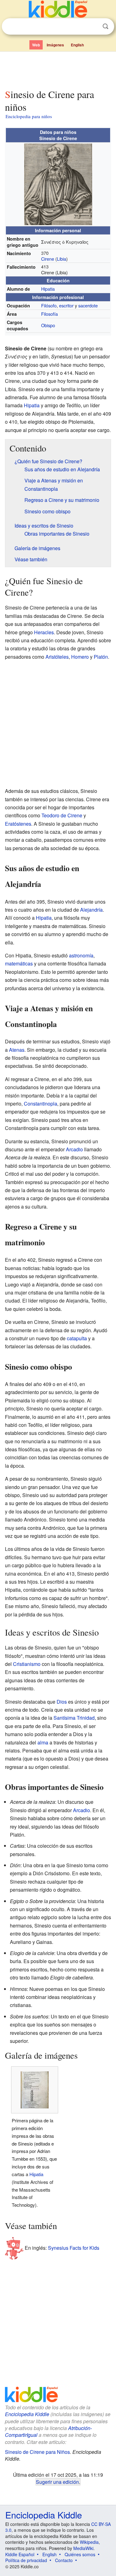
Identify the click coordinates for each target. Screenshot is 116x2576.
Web (36, 45)
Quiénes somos (80, 2554)
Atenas (17, 1050)
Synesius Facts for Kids (74, 2248)
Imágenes (55, 45)
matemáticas (19, 963)
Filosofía (49, 314)
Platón (101, 657)
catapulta (77, 1338)
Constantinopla (41, 1104)
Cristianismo (27, 1664)
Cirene (48, 259)
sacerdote (88, 305)
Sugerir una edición (57, 2482)
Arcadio (74, 1149)
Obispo (48, 325)
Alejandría (91, 910)
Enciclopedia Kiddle (27, 2414)
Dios (62, 1702)
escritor (66, 305)
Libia (62, 259)
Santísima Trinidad (74, 1718)
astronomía (81, 955)
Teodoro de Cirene (62, 815)
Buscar (105, 26)
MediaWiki (83, 2548)
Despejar (93, 27)
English (77, 45)
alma (43, 1742)
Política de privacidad (26, 2560)
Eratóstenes (18, 824)
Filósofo (49, 305)
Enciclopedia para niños (29, 116)
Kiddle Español (20, 2554)
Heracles (44, 632)
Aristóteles (57, 657)
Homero (80, 657)
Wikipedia (89, 2542)
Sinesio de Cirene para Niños (37, 2452)
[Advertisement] (58, 69)
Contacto (64, 2560)
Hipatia (48, 289)
